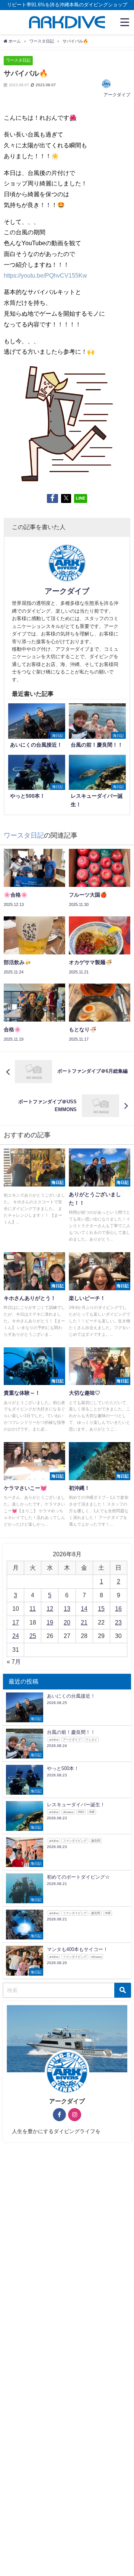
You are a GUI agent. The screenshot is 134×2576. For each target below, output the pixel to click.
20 (67, 1622)
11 (33, 1609)
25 (33, 1636)
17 (16, 1622)
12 (50, 1609)
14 (84, 1609)
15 (101, 1609)
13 (67, 1609)
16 (118, 1609)
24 (16, 1636)
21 (84, 1622)
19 (50, 1622)
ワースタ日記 (18, 60)
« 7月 (14, 1661)
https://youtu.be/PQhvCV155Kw (45, 275)
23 (118, 1622)
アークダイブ (117, 95)
